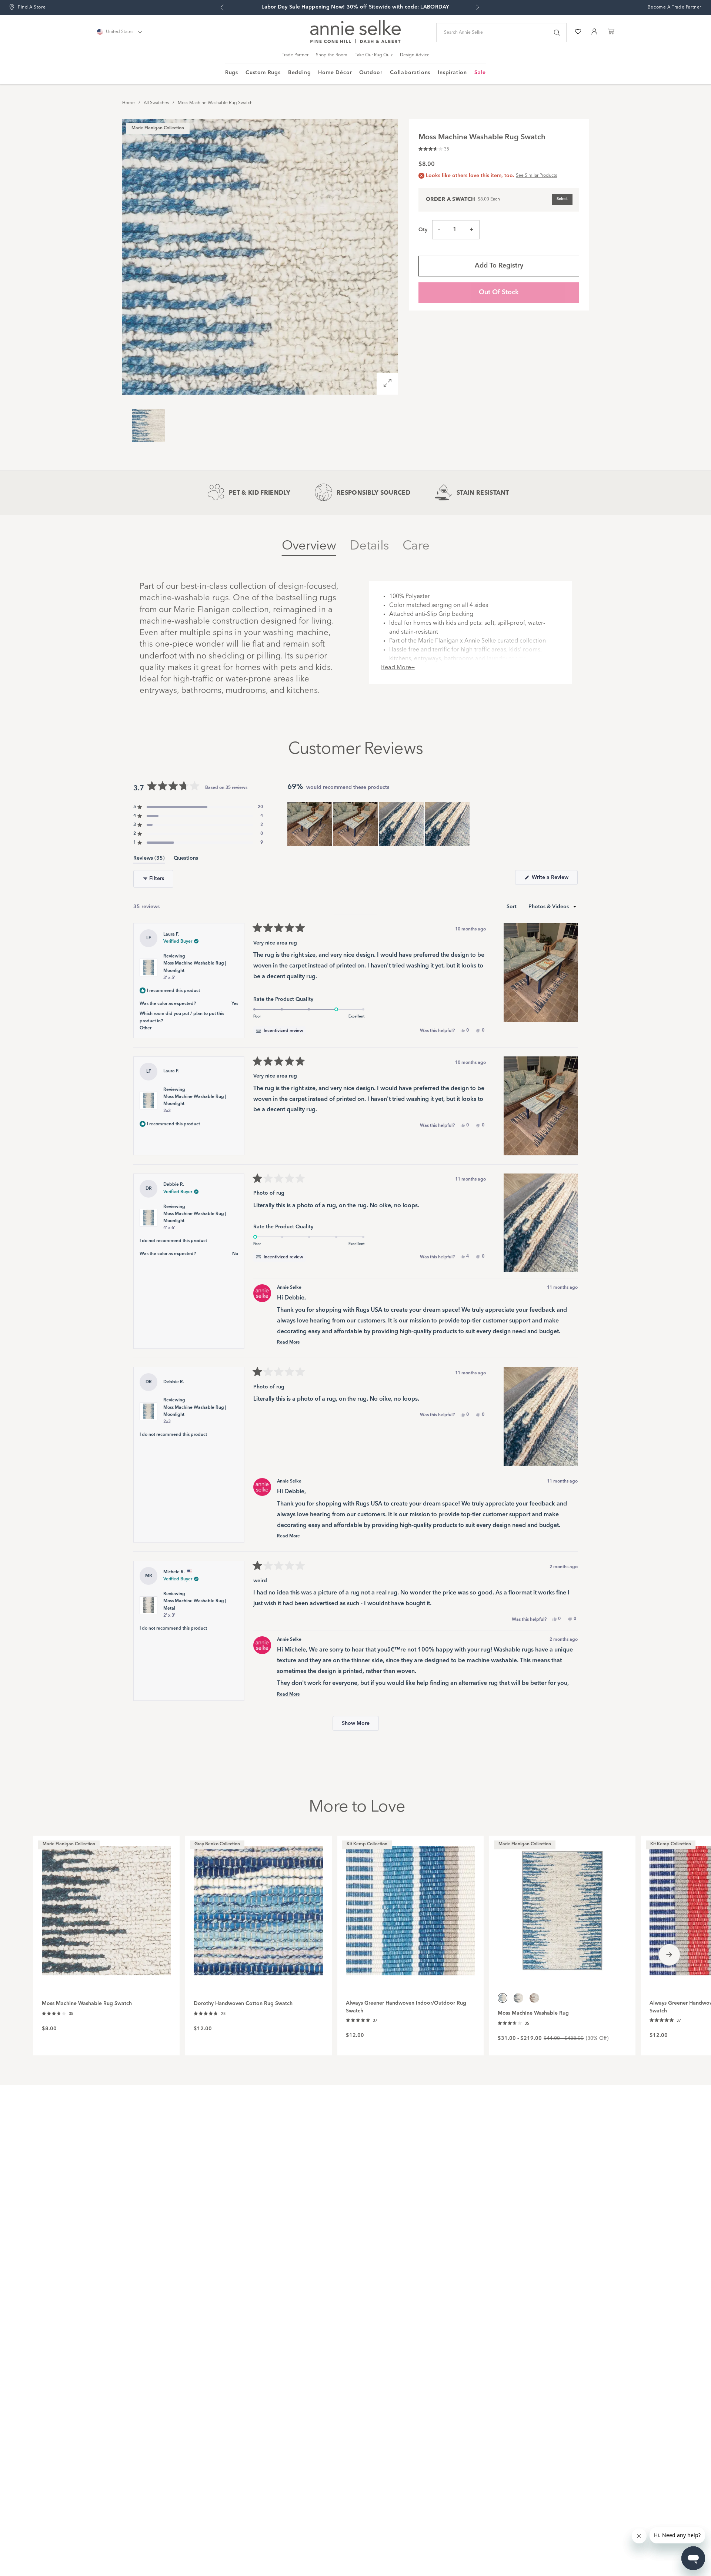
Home (128, 103)
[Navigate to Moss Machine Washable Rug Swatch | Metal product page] (106, 1907)
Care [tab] (416, 546)
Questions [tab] (186, 859)
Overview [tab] (309, 546)
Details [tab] (369, 546)
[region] (379, 824)
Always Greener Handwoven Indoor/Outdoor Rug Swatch (406, 2007)
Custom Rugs (263, 73)
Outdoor (371, 73)
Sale (480, 73)
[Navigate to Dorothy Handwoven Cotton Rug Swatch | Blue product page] (258, 1907)
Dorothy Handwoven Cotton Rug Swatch (243, 2004)
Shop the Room (332, 55)
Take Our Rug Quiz (374, 55)
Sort (512, 907)
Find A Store (32, 7)
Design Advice (415, 55)
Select (562, 199)
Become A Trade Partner (675, 7)
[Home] (355, 42)
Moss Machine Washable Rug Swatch (215, 103)
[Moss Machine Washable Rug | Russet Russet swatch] (534, 1998)
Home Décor (335, 73)
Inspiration (452, 73)
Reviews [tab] (149, 859)
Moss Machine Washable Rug (533, 2013)
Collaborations (410, 73)
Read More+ (398, 668)
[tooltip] (279, 1031)
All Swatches (156, 103)
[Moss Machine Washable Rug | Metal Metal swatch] (518, 1998)
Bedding (300, 73)
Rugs (232, 73)
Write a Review (554, 880)
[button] (434, 148)
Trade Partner (295, 55)
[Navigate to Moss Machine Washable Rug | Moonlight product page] (562, 1907)
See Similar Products (536, 176)
